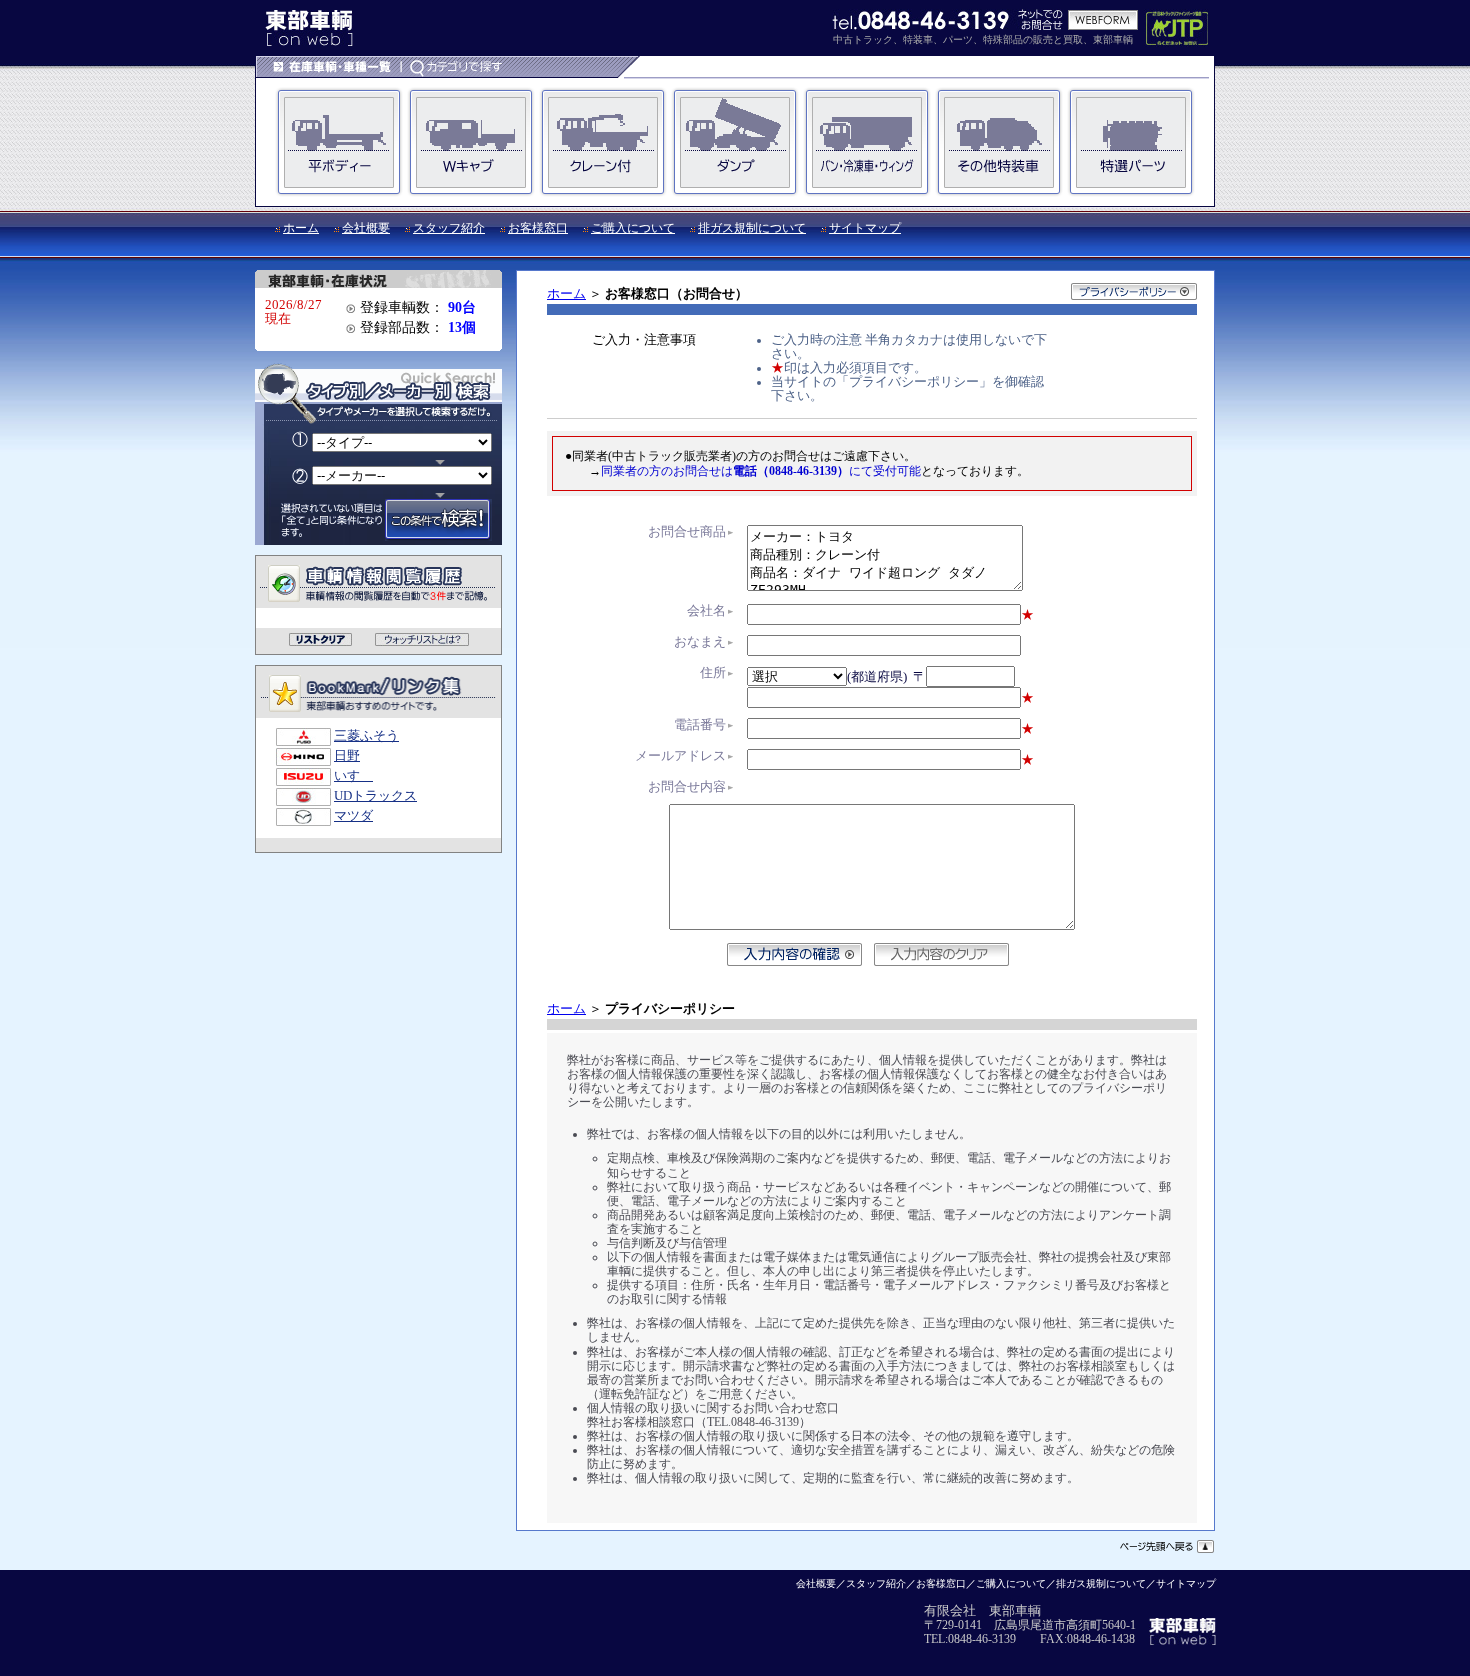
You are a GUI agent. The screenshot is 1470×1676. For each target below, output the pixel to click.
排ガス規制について (752, 228)
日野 (347, 756)
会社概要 (366, 228)
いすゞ (353, 776)
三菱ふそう (366, 736)
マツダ (353, 816)
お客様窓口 (538, 228)
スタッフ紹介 (449, 228)
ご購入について (633, 228)
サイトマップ (865, 228)
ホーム (301, 228)
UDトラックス (375, 796)
